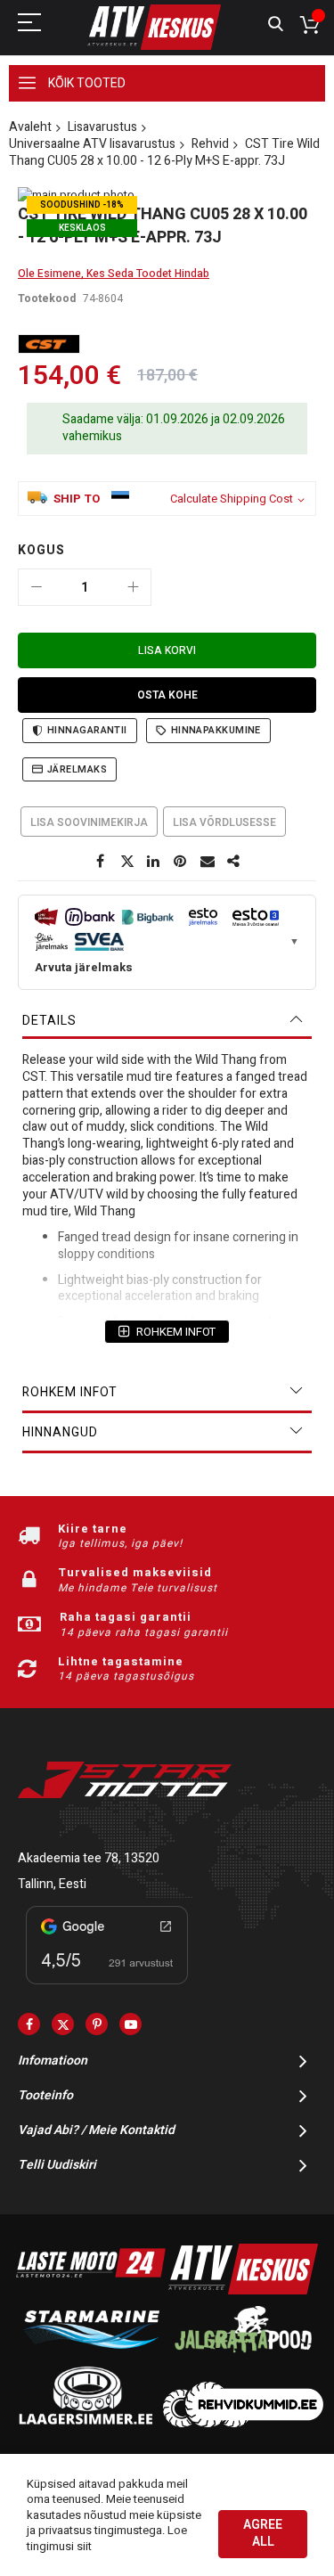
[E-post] (208, 862)
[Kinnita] (181, 862)
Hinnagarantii (87, 730)
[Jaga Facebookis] (101, 862)
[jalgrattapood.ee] (243, 2356)
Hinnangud (60, 1432)
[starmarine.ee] (91, 2356)
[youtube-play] (130, 2024)
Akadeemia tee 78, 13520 (89, 1858)
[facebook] (29, 2024)
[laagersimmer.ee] (86, 2423)
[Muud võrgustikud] (234, 862)
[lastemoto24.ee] (91, 2290)
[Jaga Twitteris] (127, 862)
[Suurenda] (133, 587)
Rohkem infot (70, 1392)
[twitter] (63, 2024)
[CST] (49, 344)
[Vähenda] (37, 587)
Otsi (276, 25)
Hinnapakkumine (216, 730)
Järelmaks (77, 769)
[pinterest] (97, 2024)
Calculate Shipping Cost (232, 499)
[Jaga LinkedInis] (154, 862)
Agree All (263, 2533)
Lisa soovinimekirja (89, 822)
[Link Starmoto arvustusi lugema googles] (107, 1987)
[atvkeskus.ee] (243, 2290)
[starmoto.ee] (154, 27)
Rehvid (210, 144)
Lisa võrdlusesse (224, 822)
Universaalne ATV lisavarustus (92, 144)
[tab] (167, 1021)
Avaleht (30, 127)
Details (49, 1021)
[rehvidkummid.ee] (243, 2423)
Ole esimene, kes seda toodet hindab (114, 274)
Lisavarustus (102, 127)
